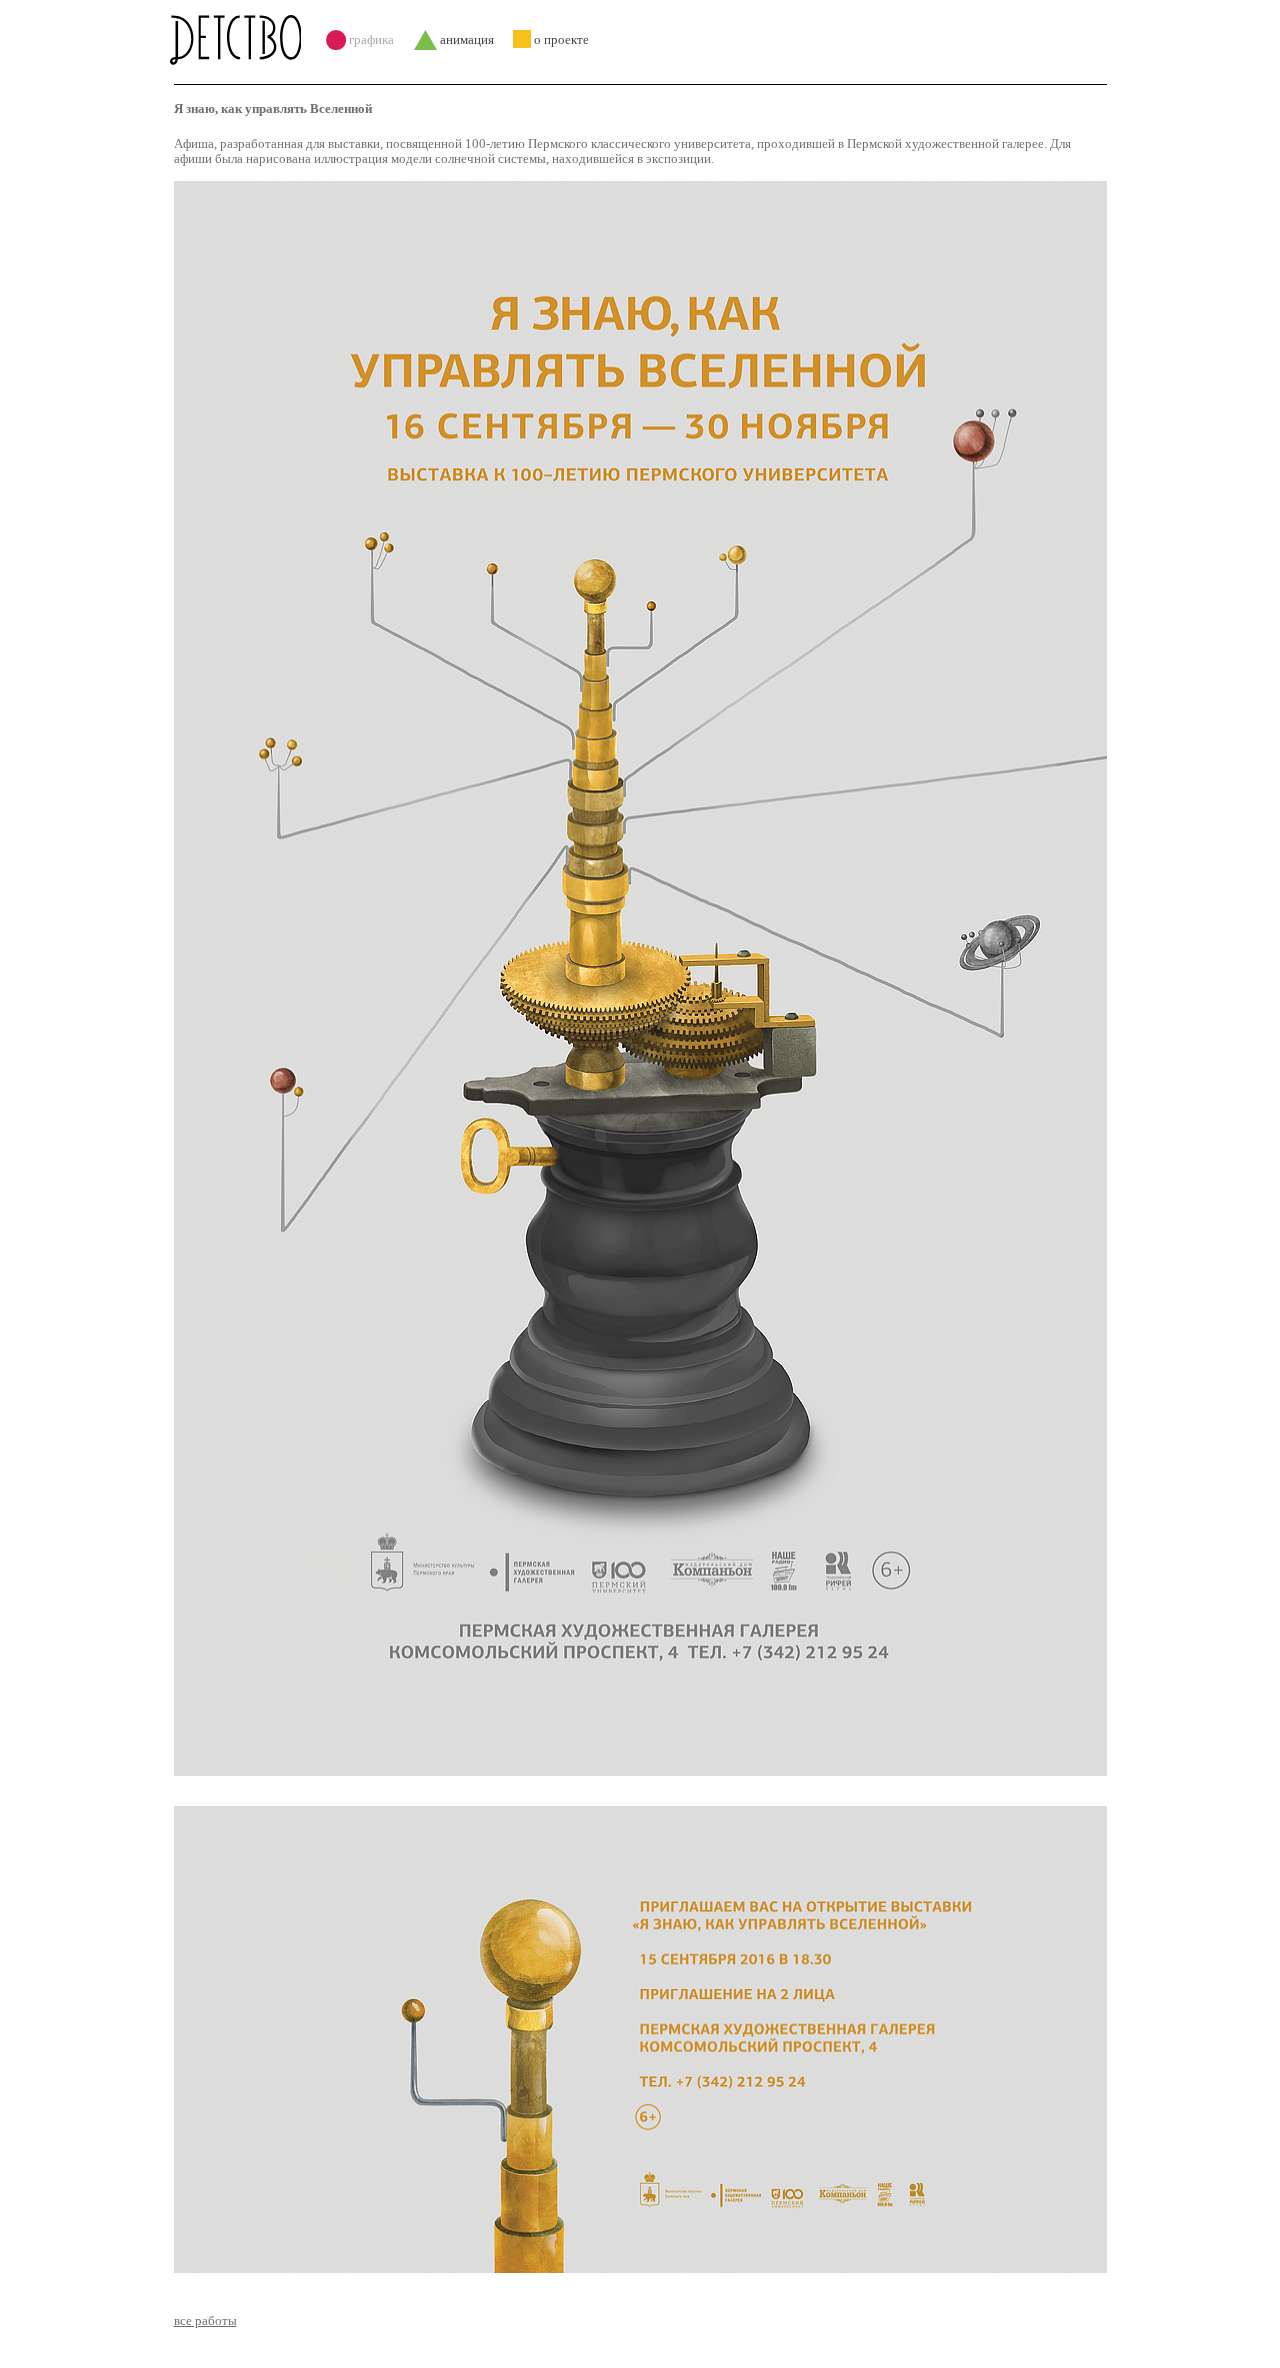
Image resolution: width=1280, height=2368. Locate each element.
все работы (205, 2320)
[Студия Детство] (240, 40)
